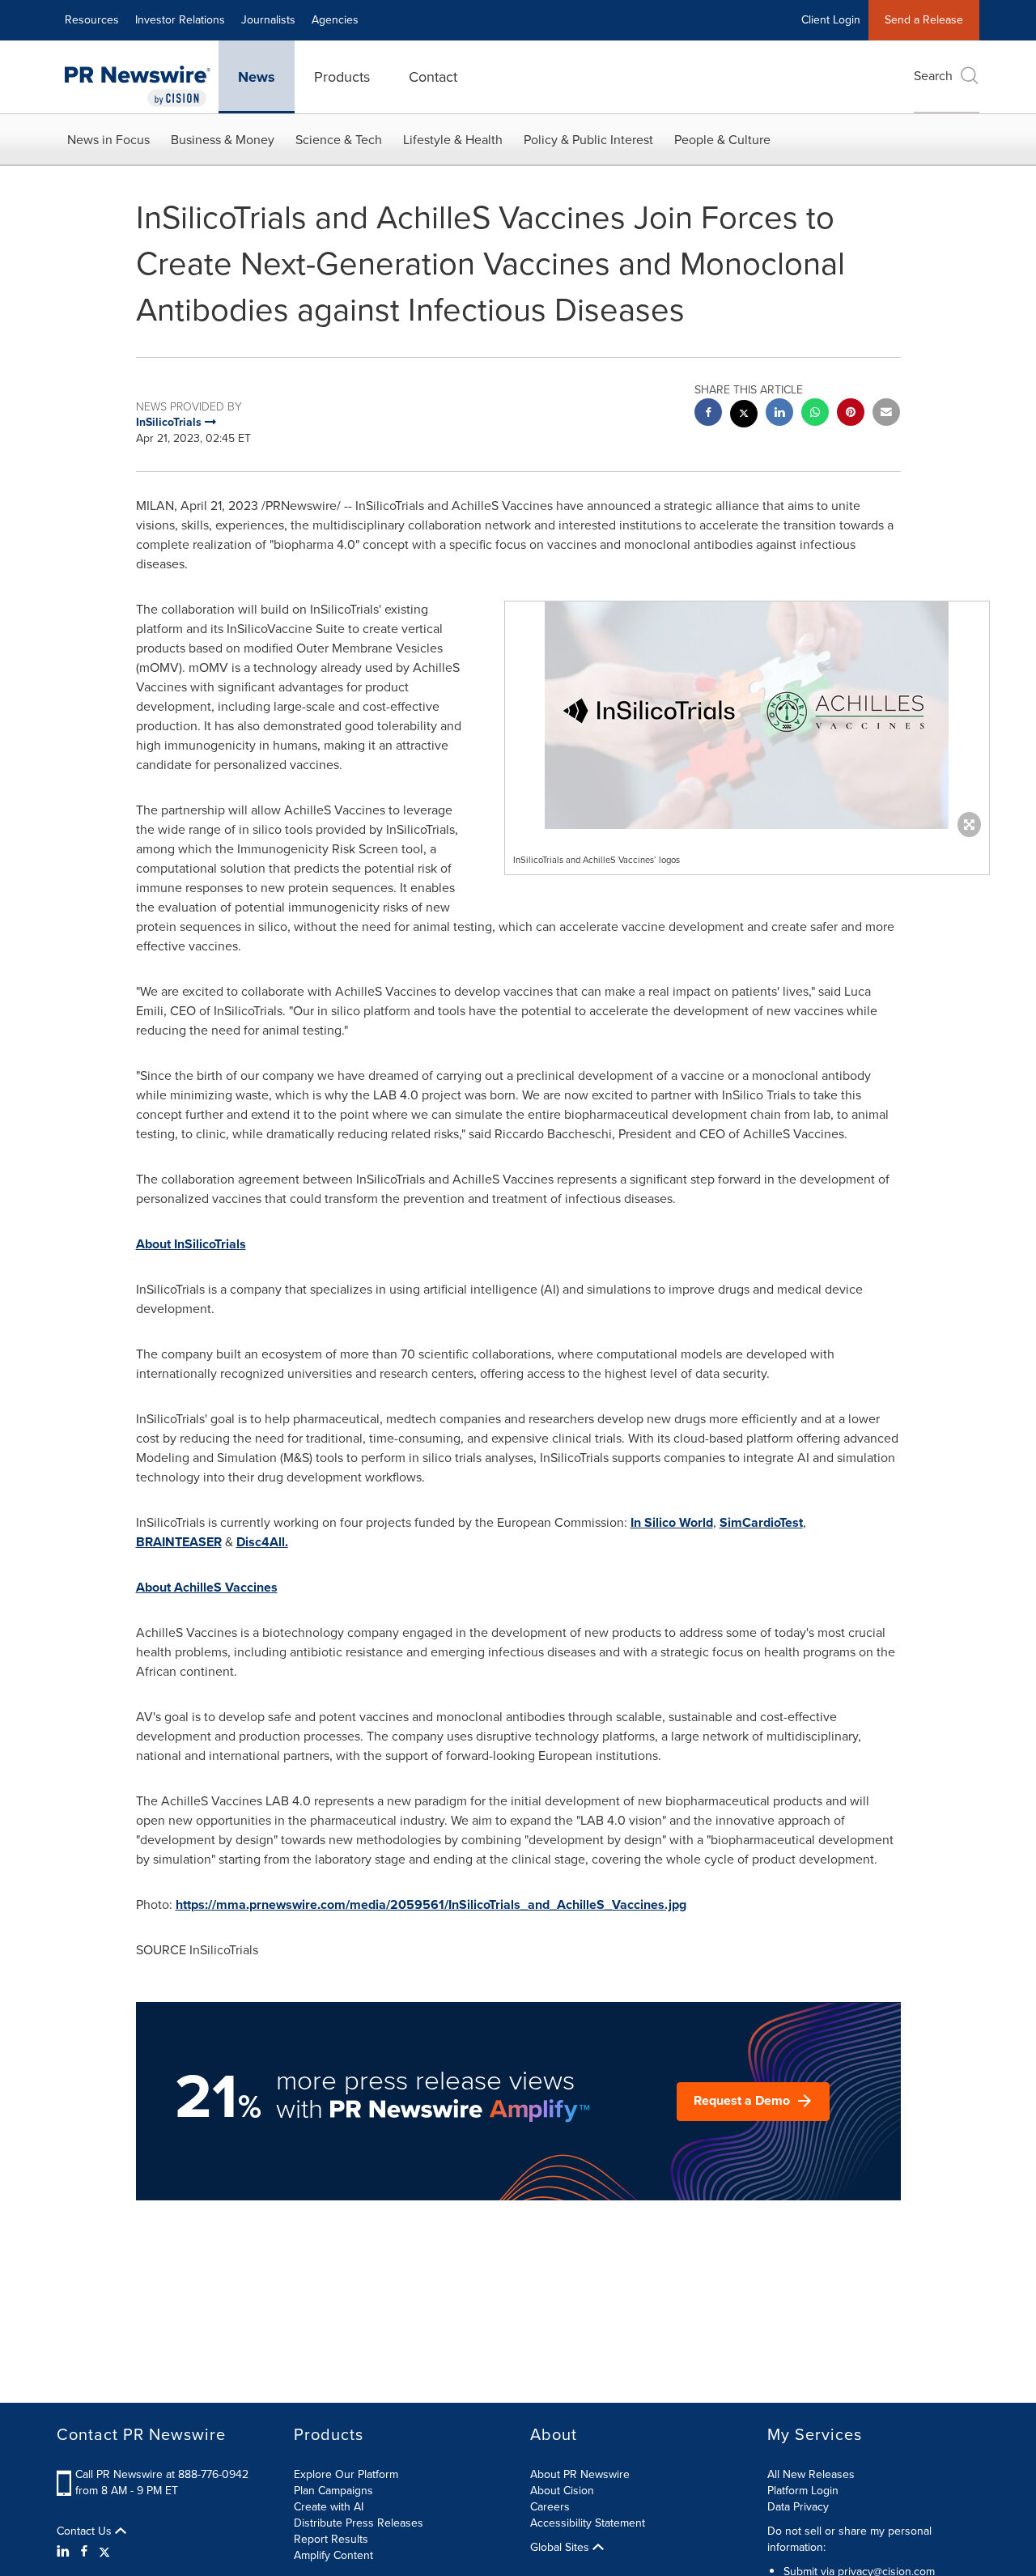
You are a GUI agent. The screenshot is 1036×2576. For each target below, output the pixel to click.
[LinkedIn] (65, 2552)
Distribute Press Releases (359, 2523)
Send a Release (924, 20)
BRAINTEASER (179, 1542)
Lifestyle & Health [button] (453, 140)
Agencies (335, 20)
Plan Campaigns (333, 2491)
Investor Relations (180, 20)
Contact (433, 77)
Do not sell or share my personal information (849, 2539)
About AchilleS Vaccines (207, 1587)
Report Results (331, 2539)
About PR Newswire (580, 2474)
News (257, 77)
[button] (747, 715)
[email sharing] (886, 414)
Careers (550, 2507)
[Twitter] (104, 2552)
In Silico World (672, 1522)
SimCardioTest (761, 1522)
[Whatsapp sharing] (815, 414)
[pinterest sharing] (851, 414)
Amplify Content (333, 2555)
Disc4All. (262, 1542)
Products (342, 77)
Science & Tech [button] (339, 140)
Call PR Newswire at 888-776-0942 (162, 2474)
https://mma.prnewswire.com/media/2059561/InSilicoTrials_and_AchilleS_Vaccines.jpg (431, 1904)
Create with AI (329, 2507)
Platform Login (803, 2491)
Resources (92, 20)
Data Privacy (798, 2507)
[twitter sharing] (744, 416)
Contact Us (86, 2531)
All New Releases (811, 2474)
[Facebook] (84, 2552)
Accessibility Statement (588, 2523)
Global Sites (561, 2548)
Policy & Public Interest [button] (588, 140)
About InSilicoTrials (191, 1244)
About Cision (562, 2491)
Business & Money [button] (223, 140)
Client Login (831, 20)
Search (933, 76)
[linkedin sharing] (779, 414)
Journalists (268, 20)
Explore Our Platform (346, 2474)
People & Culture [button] (722, 140)
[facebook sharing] (708, 414)
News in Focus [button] (108, 140)
